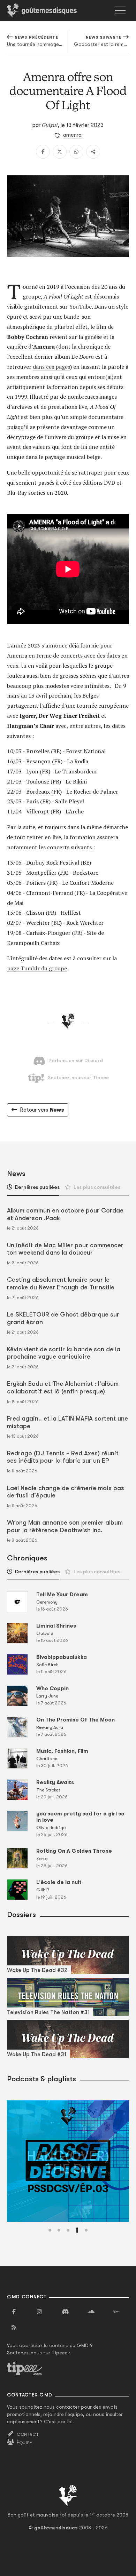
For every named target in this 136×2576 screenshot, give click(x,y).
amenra (72, 135)
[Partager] (93, 152)
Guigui (50, 125)
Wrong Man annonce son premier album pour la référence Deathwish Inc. (65, 1526)
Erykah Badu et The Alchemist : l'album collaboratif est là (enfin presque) (63, 1388)
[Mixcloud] (116, 2312)
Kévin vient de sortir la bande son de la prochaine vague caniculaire (64, 1353)
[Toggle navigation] (120, 10)
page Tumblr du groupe (37, 968)
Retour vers (42, 1110)
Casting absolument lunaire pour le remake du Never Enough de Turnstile (61, 1283)
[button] (50, 2230)
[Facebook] (43, 152)
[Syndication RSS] (14, 2328)
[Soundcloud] (91, 2312)
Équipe (24, 2443)
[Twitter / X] (60, 152)
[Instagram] (40, 2312)
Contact (28, 2434)
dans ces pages (51, 367)
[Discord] (65, 2312)
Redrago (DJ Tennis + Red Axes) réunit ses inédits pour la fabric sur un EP (63, 1457)
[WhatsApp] (76, 152)
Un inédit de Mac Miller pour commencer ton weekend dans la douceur (65, 1249)
